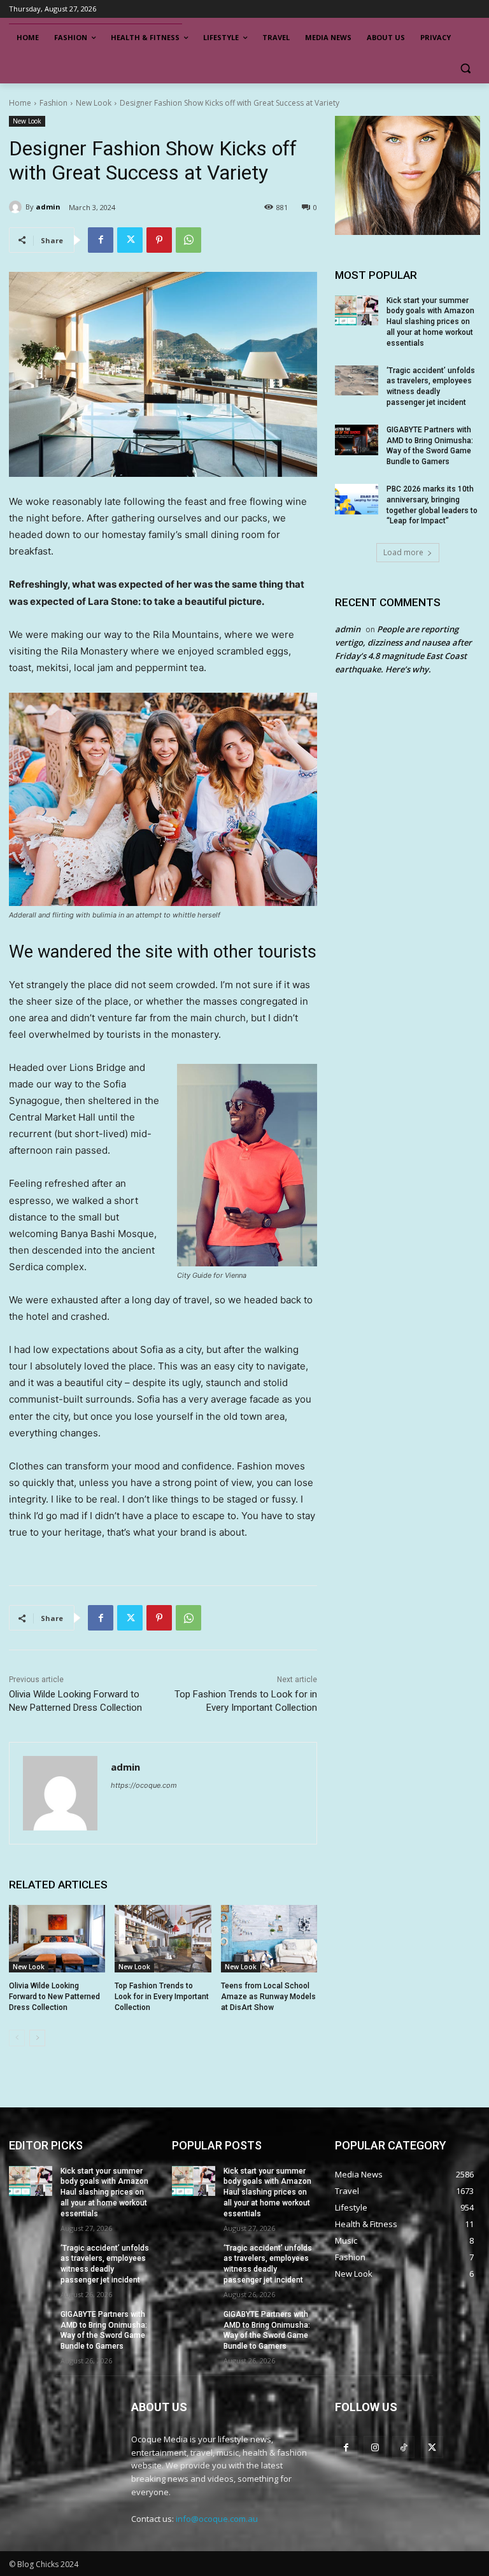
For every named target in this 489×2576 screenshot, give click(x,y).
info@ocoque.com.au (217, 2519)
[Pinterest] (159, 240)
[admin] (17, 207)
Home (20, 103)
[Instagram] (375, 2447)
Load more (403, 552)
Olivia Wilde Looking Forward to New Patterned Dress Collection (54, 1997)
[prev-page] (17, 2038)
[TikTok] (403, 2447)
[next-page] (37, 2038)
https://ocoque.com (144, 1785)
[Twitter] (130, 240)
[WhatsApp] (188, 240)
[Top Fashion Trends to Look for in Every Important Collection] (163, 1939)
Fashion (53, 103)
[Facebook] (101, 240)
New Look (94, 103)
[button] (465, 68)
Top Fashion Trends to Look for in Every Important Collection (162, 1997)
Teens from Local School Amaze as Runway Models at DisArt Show (268, 1997)
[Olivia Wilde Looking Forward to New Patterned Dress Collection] (57, 1939)
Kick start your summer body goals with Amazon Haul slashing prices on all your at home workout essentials (430, 322)
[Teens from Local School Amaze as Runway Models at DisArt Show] (269, 1939)
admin (48, 207)
